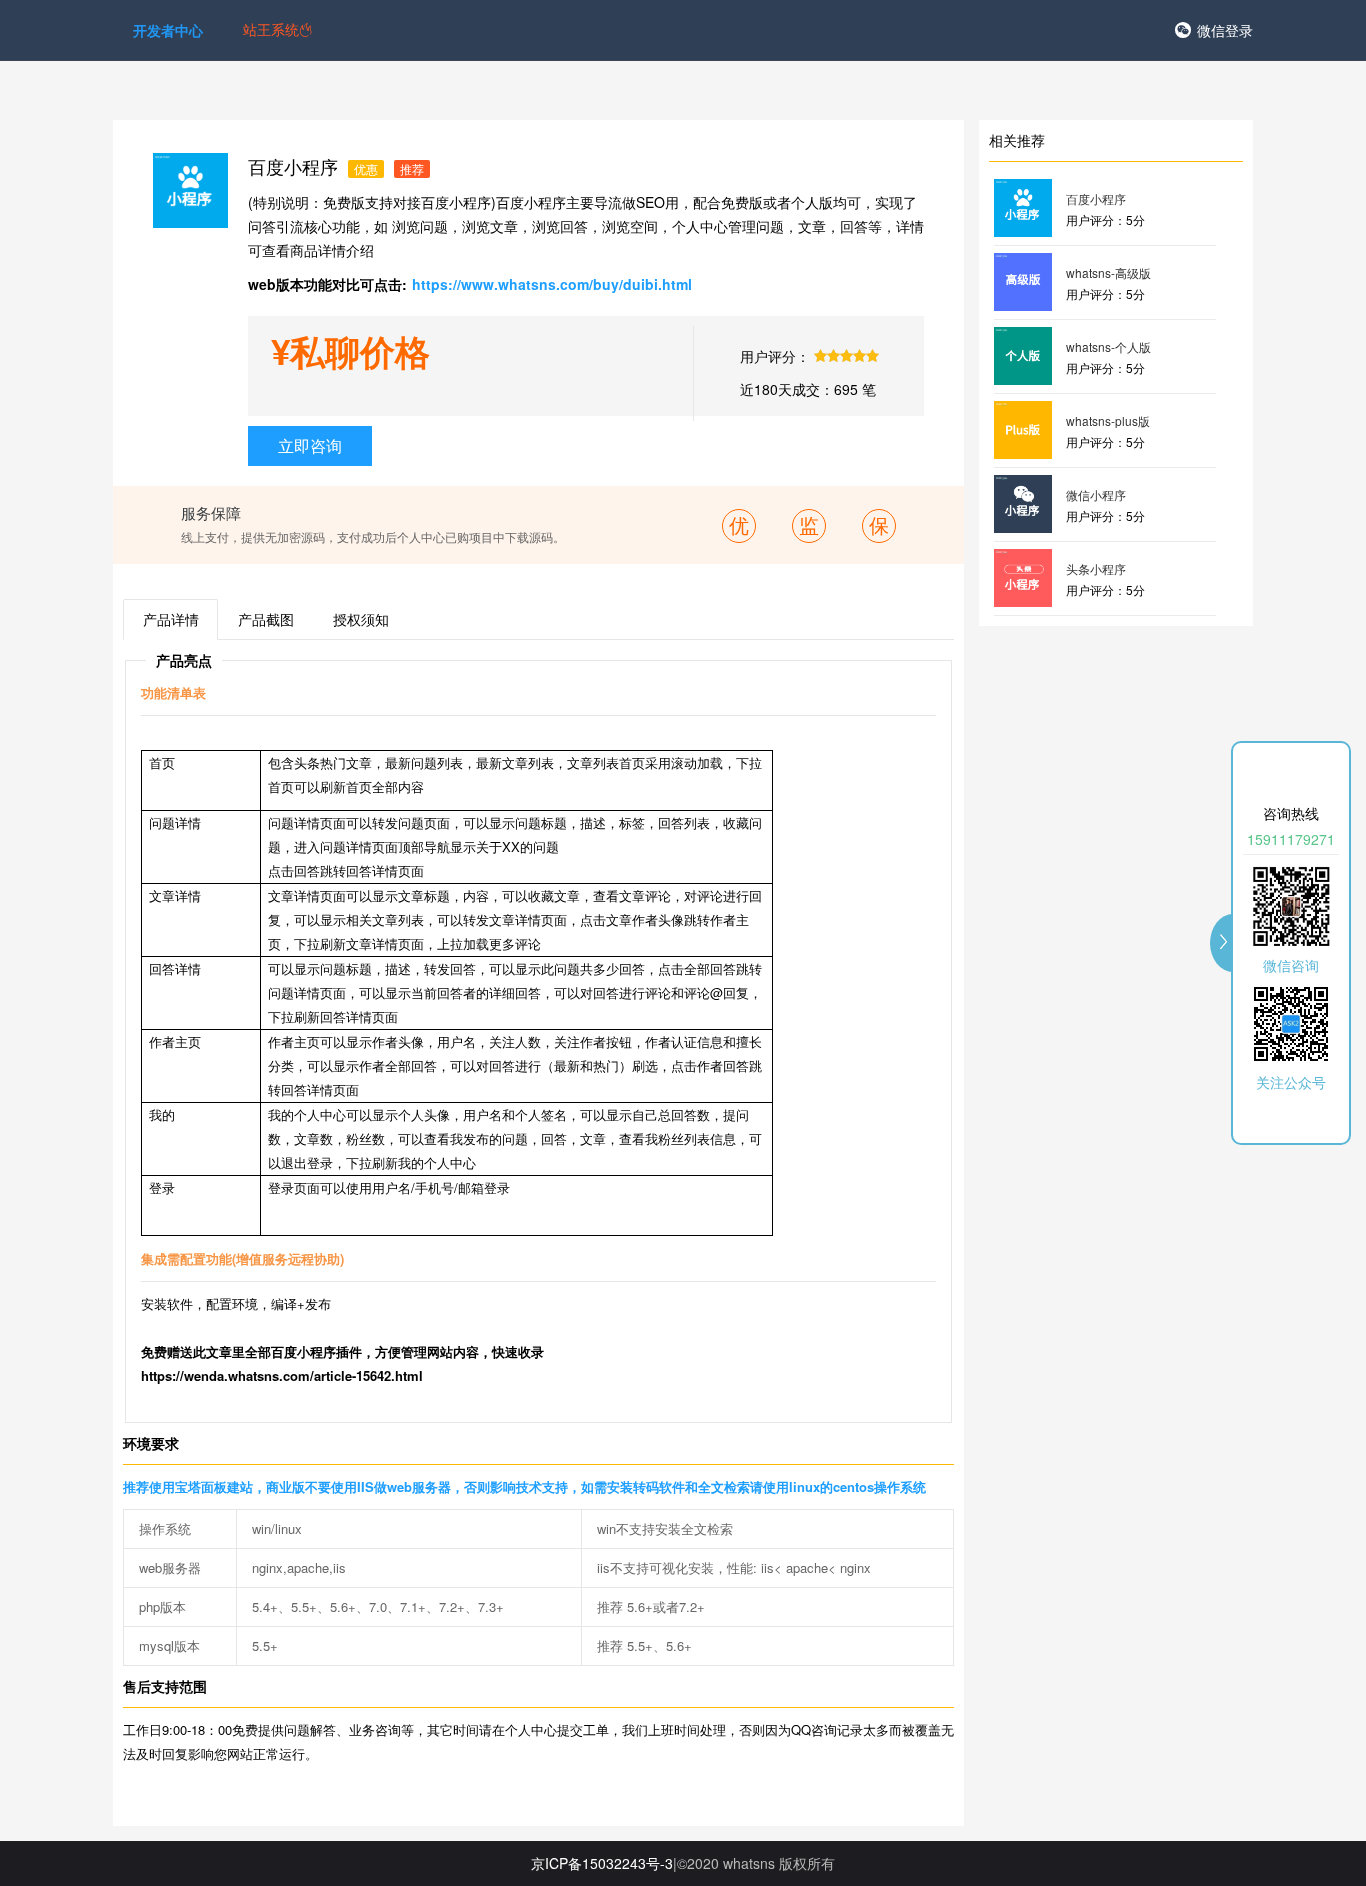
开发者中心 (168, 30)
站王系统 (271, 29)
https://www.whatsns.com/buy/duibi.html (552, 284)
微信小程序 (1096, 494)
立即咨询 (310, 445)
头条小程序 (1096, 568)
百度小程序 (1096, 198)
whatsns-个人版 (1108, 346)
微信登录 (1225, 30)
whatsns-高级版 (1108, 272)
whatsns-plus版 (1108, 420)
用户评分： (775, 356)
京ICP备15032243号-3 (602, 1863)
